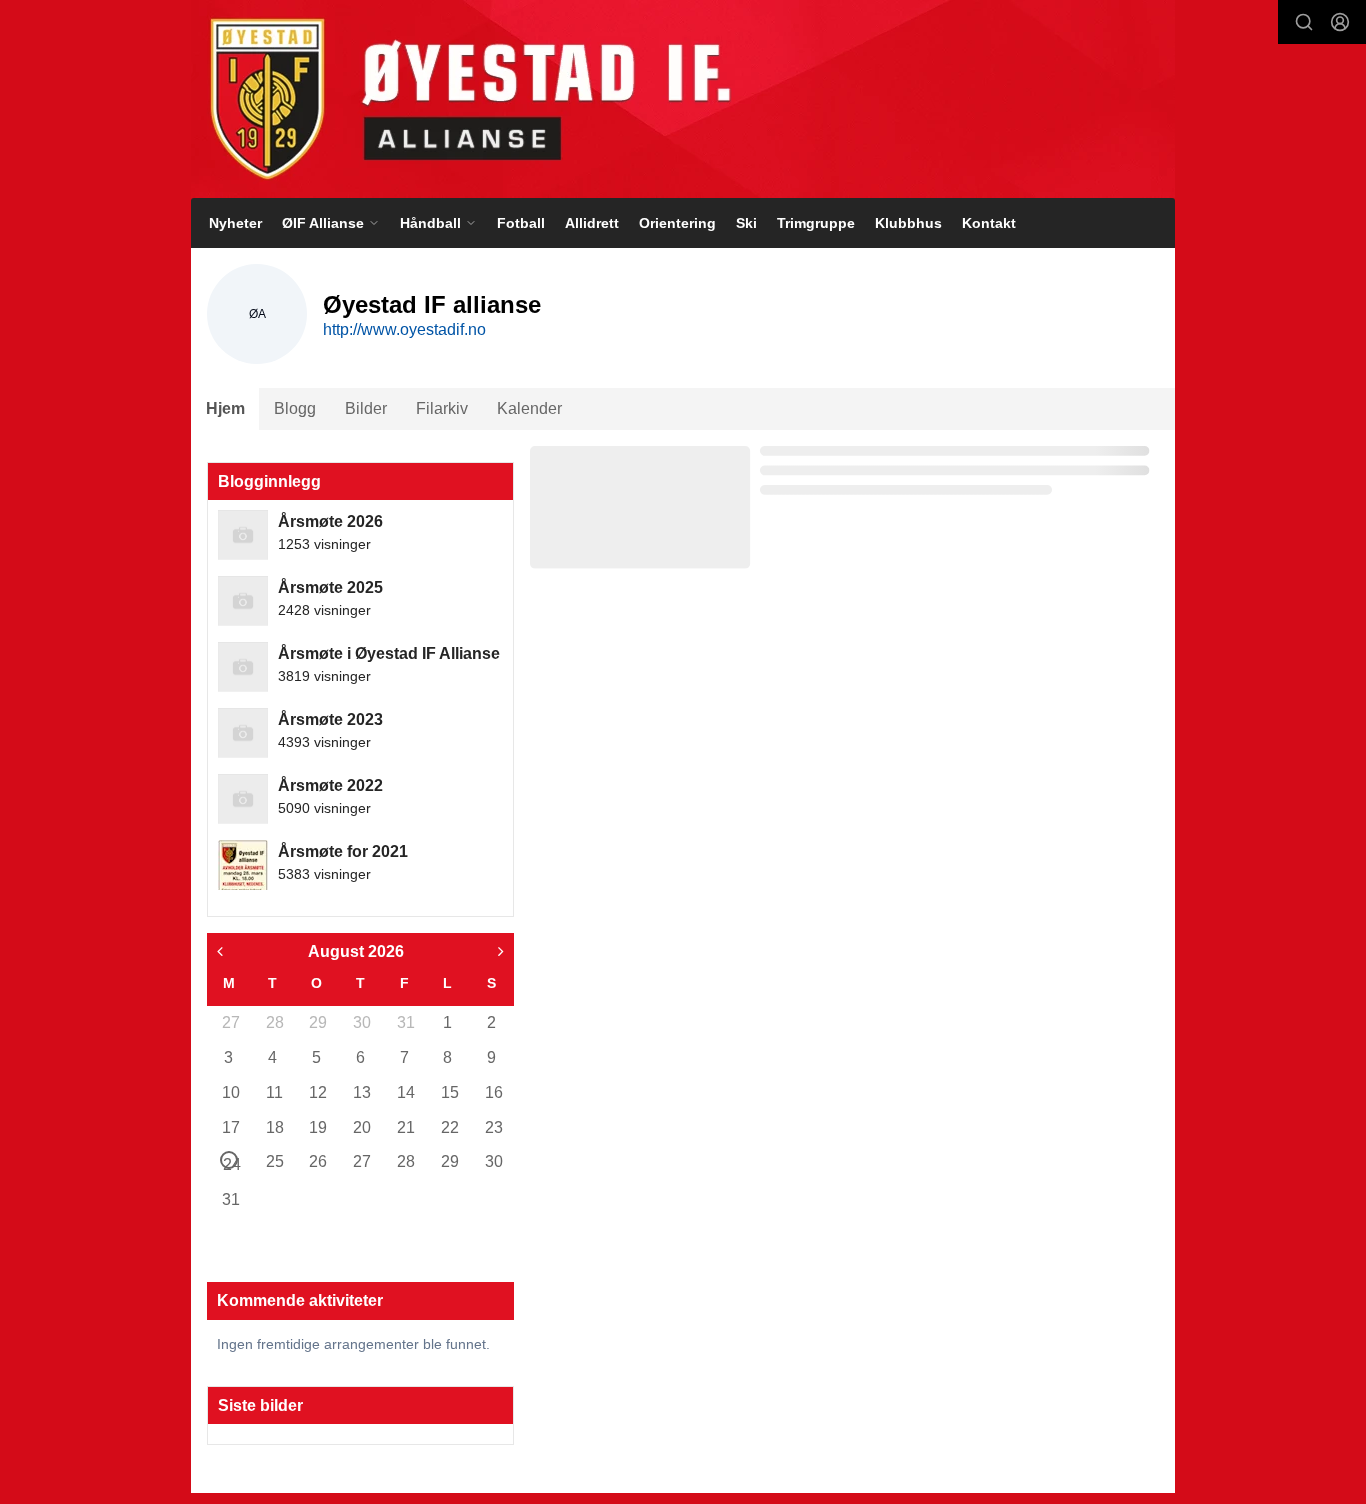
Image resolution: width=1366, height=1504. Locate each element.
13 (361, 1092)
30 (361, 1022)
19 (317, 1127)
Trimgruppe (816, 223)
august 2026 (356, 951)
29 (317, 1022)
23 (493, 1127)
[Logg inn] (1340, 22)
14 (405, 1092)
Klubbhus (908, 223)
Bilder (366, 408)
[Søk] (1304, 22)
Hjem (225, 408)
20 (361, 1127)
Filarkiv (442, 408)
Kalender (529, 408)
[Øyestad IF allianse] (683, 99)
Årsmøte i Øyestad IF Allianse (389, 653)
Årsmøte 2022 (330, 785)
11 (274, 1092)
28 (274, 1022)
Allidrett (592, 223)
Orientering (677, 223)
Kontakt (989, 223)
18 (274, 1127)
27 (230, 1022)
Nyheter (235, 223)
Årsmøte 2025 (330, 587)
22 (449, 1127)
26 (317, 1161)
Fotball (521, 223)
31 (405, 1022)
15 (449, 1092)
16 (493, 1092)
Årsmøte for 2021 (343, 851)
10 (230, 1092)
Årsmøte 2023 (330, 719)
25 (274, 1161)
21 (405, 1127)
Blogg (295, 408)
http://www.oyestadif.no (404, 329)
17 (230, 1127)
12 (317, 1092)
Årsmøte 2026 (330, 521)
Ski (746, 223)
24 (230, 1162)
